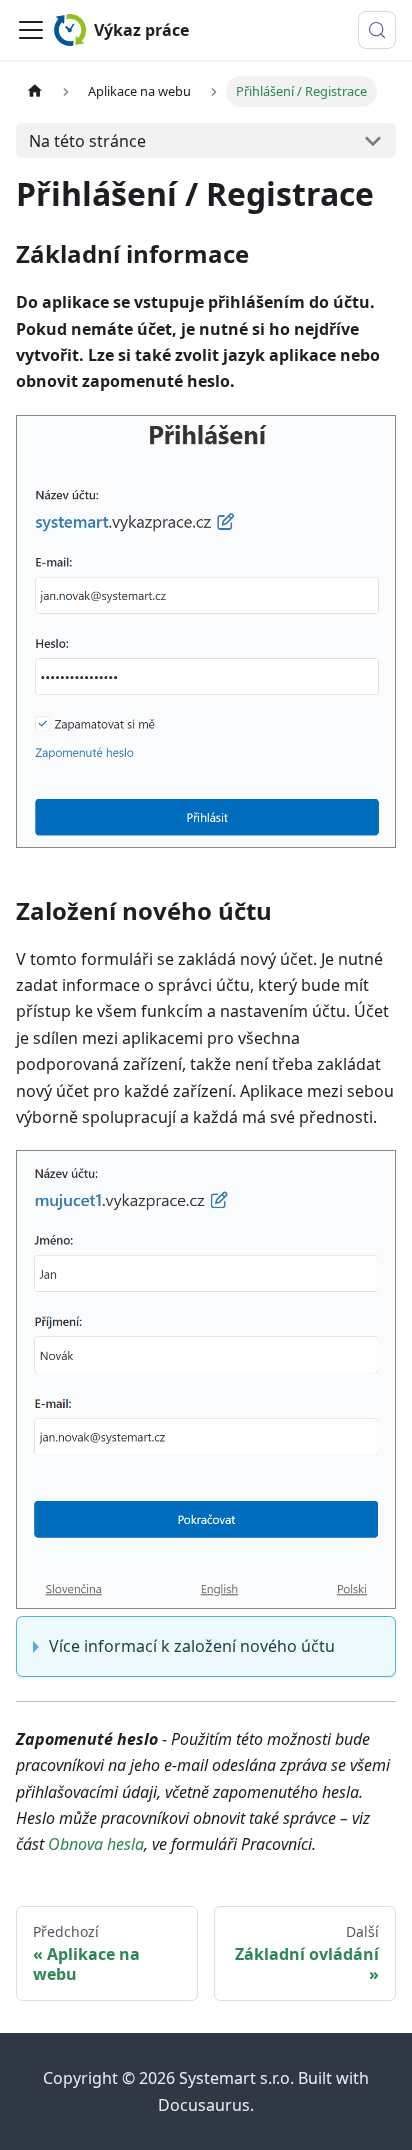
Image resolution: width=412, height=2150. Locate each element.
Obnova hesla (96, 1844)
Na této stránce (87, 141)
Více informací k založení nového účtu (192, 1646)
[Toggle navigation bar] (31, 30)
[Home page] (35, 91)
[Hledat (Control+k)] (377, 30)
